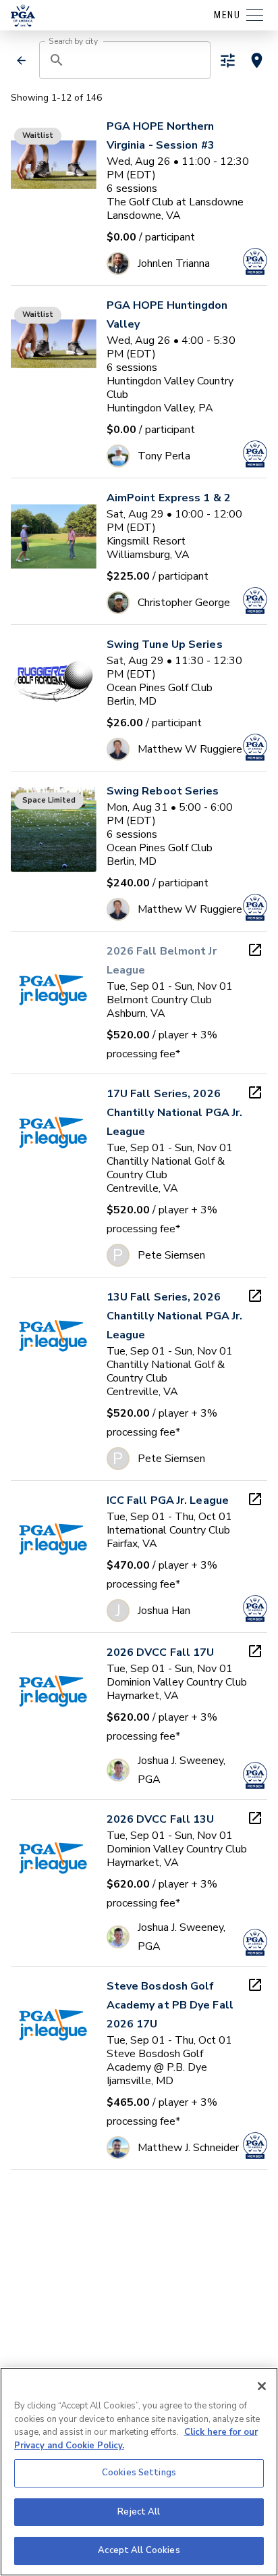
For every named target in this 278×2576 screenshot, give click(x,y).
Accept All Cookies (139, 2550)
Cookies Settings (139, 2473)
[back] (22, 60)
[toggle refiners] (228, 60)
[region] (139, 2472)
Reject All (139, 2512)
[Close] (262, 2386)
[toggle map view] (257, 60)
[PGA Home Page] (23, 16)
